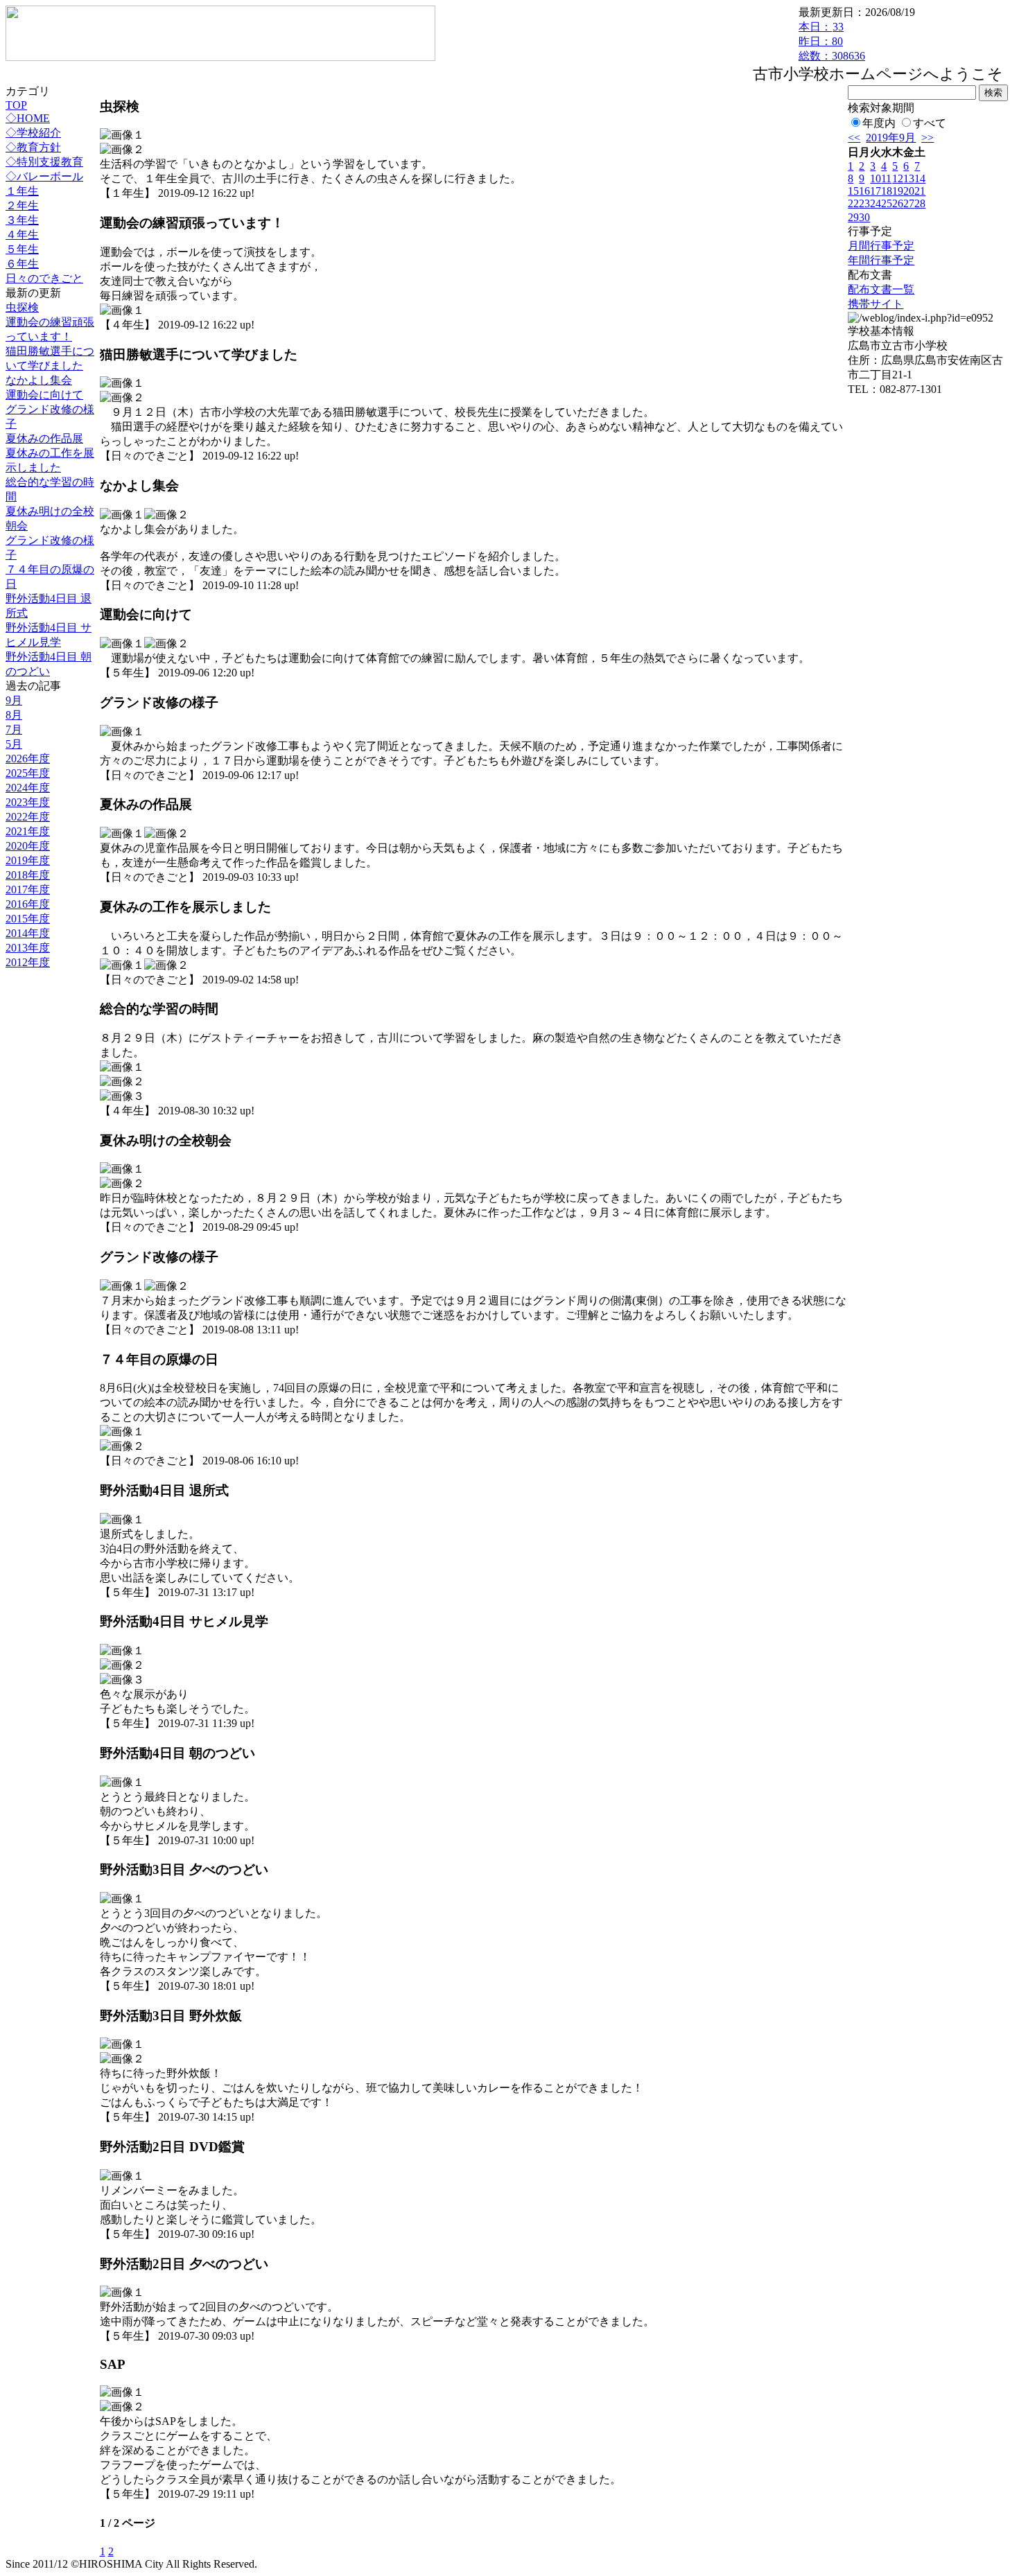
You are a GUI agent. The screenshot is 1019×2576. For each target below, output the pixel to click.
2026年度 (28, 759)
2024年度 (28, 788)
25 (887, 203)
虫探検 (22, 307)
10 (876, 178)
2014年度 (28, 933)
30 (864, 217)
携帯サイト (876, 304)
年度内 (879, 123)
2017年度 (28, 890)
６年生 (22, 264)
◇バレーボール (44, 176)
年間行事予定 (881, 260)
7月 (14, 729)
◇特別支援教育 (44, 162)
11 (886, 178)
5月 (14, 744)
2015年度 (28, 919)
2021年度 (28, 831)
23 (864, 203)
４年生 (22, 235)
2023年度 (28, 802)
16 (864, 191)
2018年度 (28, 875)
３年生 (22, 220)
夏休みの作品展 (44, 438)
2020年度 (28, 846)
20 (909, 191)
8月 (14, 715)
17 (876, 191)
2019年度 (28, 860)
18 (887, 191)
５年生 (22, 249)
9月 (14, 700)
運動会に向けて (44, 395)
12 (898, 178)
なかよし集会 (39, 380)
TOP (16, 105)
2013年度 (28, 948)
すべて (930, 123)
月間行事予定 (881, 246)
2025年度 (28, 773)
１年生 (22, 191)
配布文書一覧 (881, 289)
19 (898, 191)
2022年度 (28, 817)
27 (909, 203)
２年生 (22, 205)
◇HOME (28, 118)
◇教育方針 (33, 147)
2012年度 (28, 962)
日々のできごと (44, 278)
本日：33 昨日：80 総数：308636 (832, 41)
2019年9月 (891, 138)
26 (898, 203)
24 (876, 203)
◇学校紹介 (33, 133)
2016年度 (28, 904)
